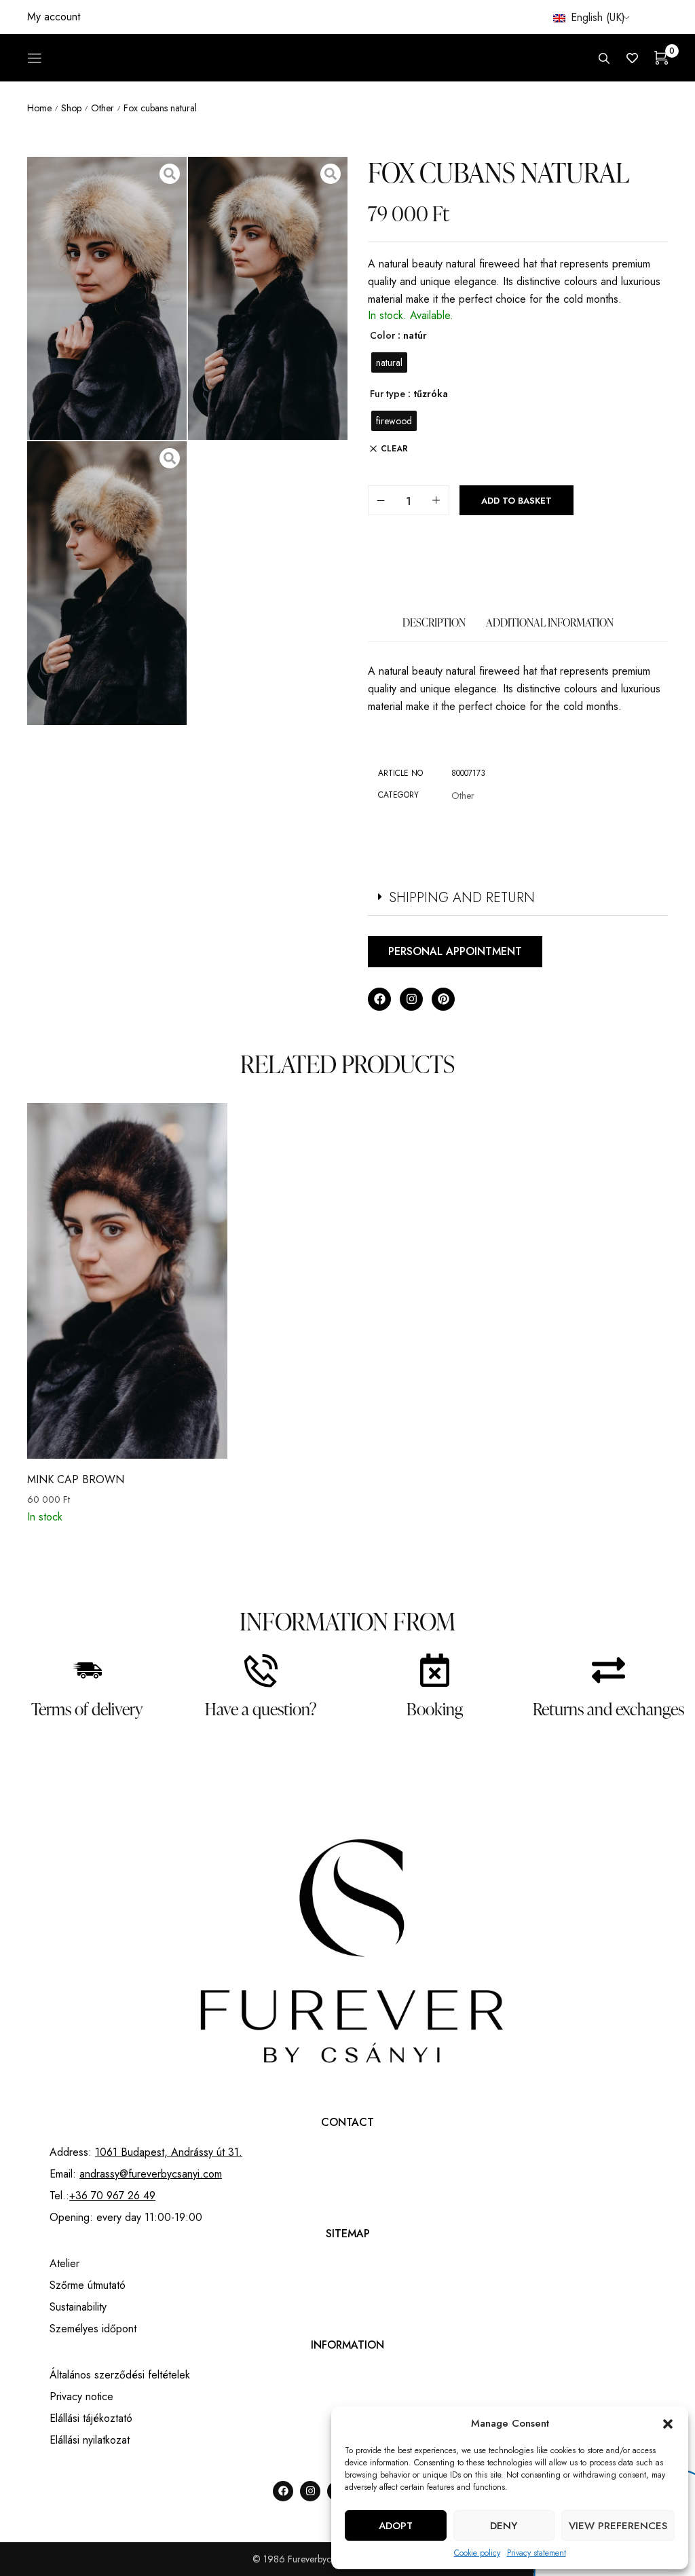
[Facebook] (379, 999)
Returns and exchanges (608, 1709)
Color (382, 335)
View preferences (618, 2526)
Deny (504, 2526)
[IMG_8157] (268, 299)
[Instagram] (411, 999)
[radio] (389, 362)
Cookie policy (477, 2553)
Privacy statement (537, 2553)
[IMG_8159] (107, 583)
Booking (435, 1709)
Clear (394, 449)
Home (39, 108)
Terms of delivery (87, 1709)
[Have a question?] (261, 1670)
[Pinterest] (443, 999)
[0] (661, 58)
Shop (71, 108)
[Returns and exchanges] (608, 1670)
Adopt (396, 2526)
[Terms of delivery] (87, 1670)
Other (102, 108)
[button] (668, 2424)
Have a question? (261, 1709)
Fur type (388, 394)
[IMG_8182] (107, 299)
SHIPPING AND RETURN (462, 898)
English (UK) (596, 17)
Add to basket (516, 501)
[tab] (434, 629)
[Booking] (435, 1670)
